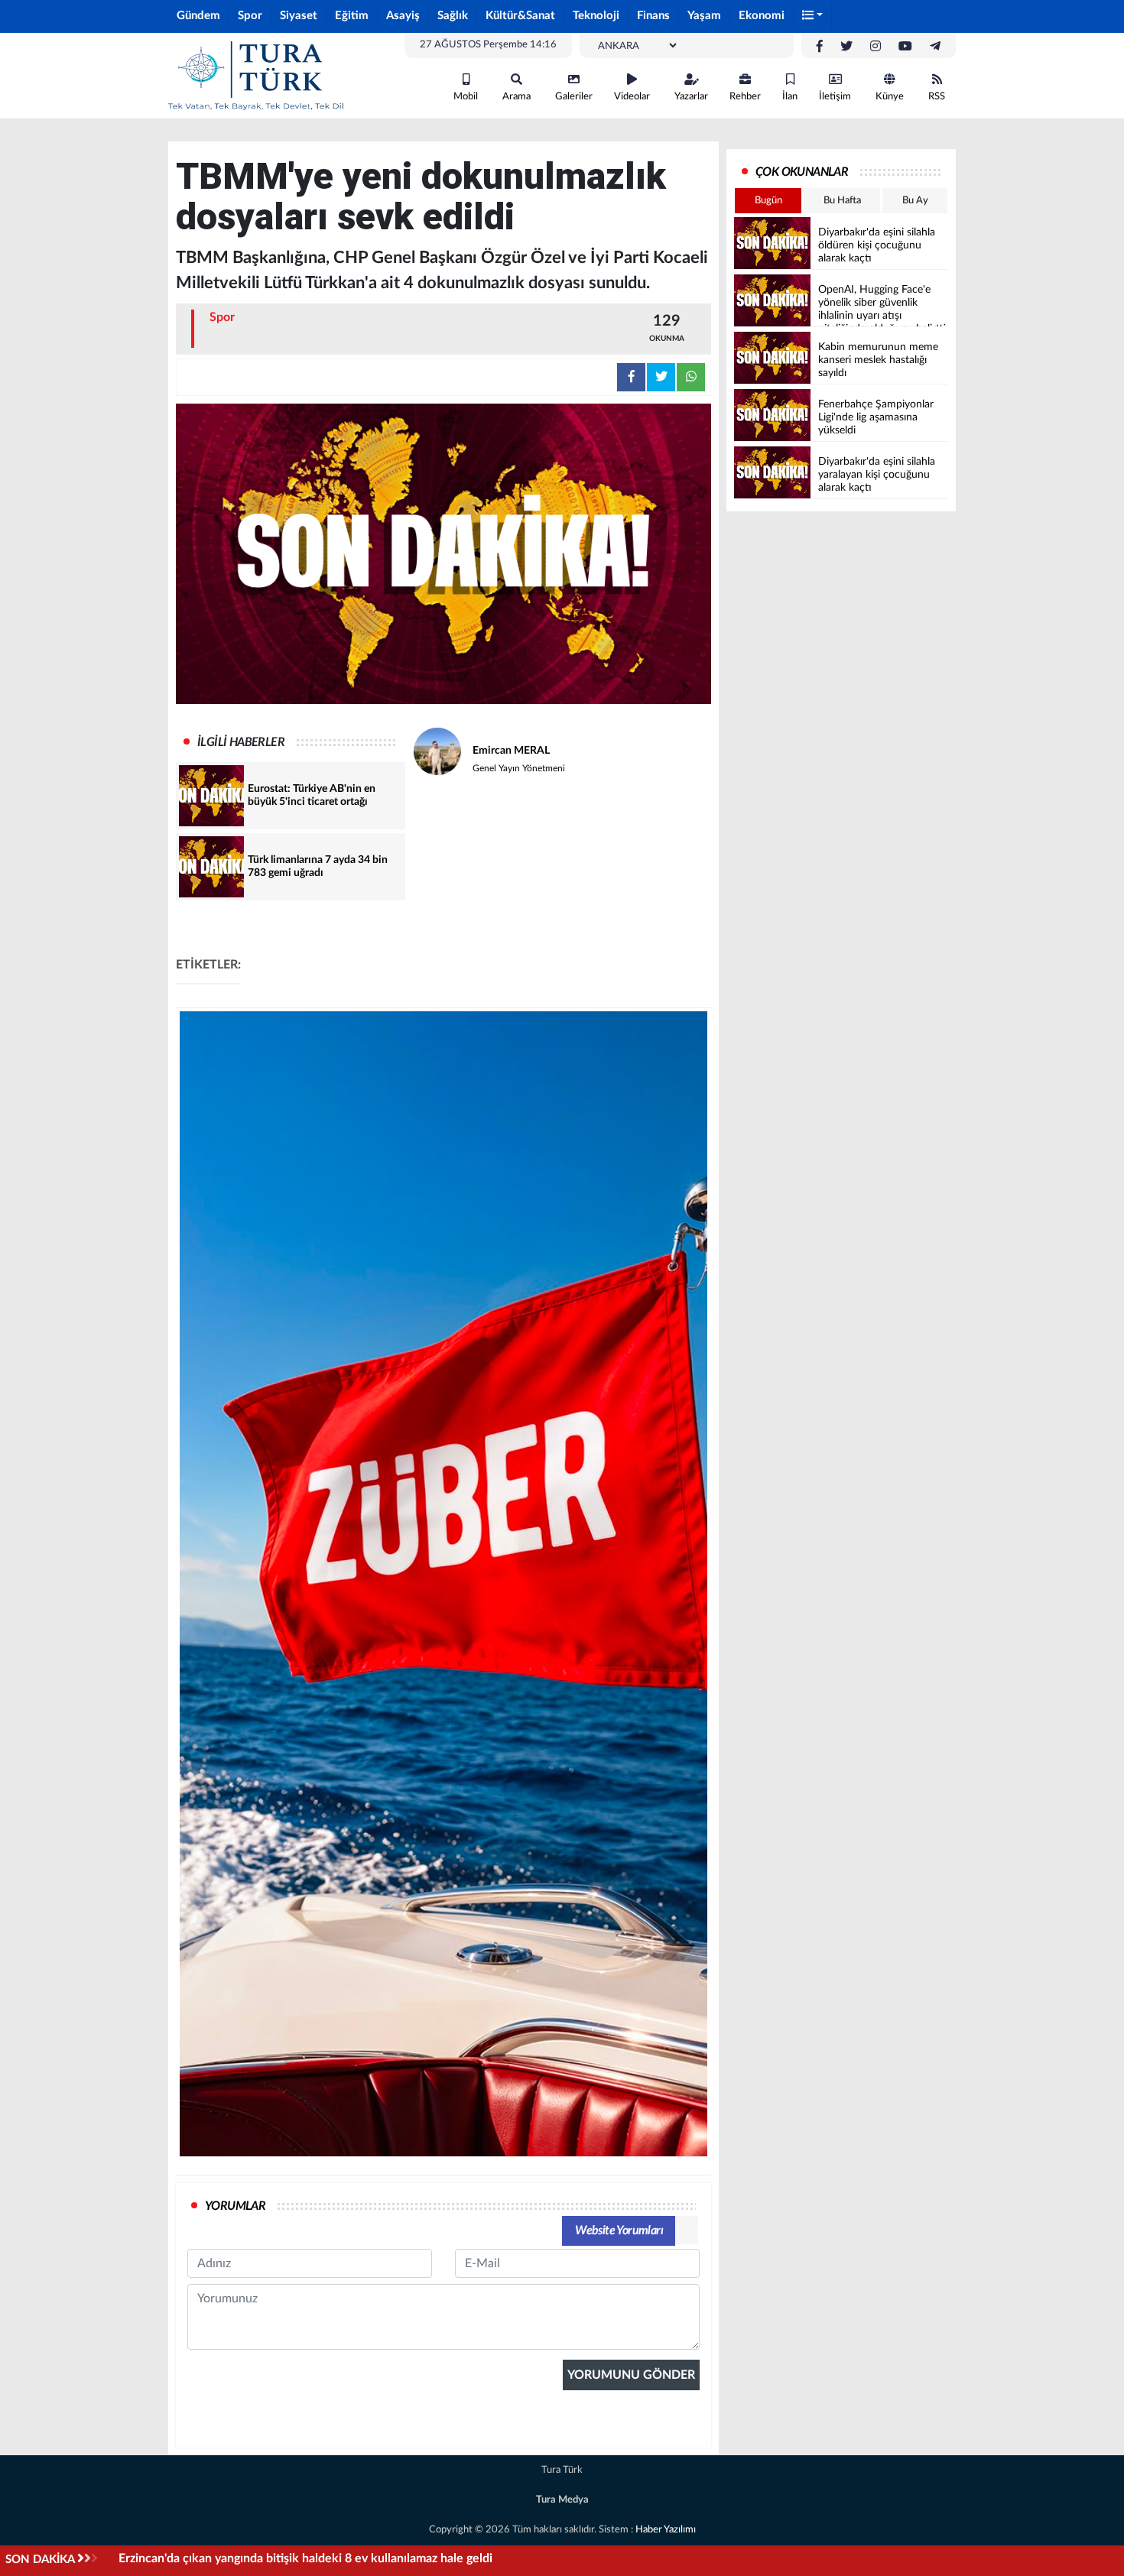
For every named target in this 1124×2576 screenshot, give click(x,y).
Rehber (745, 97)
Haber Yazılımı (666, 2530)
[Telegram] (935, 47)
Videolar (632, 97)
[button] (813, 16)
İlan (790, 97)
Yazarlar (691, 97)
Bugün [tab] (768, 201)
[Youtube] (905, 47)
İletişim (835, 97)
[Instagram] (875, 47)
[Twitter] (846, 47)
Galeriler (574, 97)
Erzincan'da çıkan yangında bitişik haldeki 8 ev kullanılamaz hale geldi (305, 2558)
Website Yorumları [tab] (619, 2230)
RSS (937, 97)
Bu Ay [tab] (915, 201)
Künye (890, 97)
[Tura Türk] (256, 75)
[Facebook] (820, 47)
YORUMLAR (235, 2206)
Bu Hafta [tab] (842, 201)
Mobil (466, 97)
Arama (517, 97)
